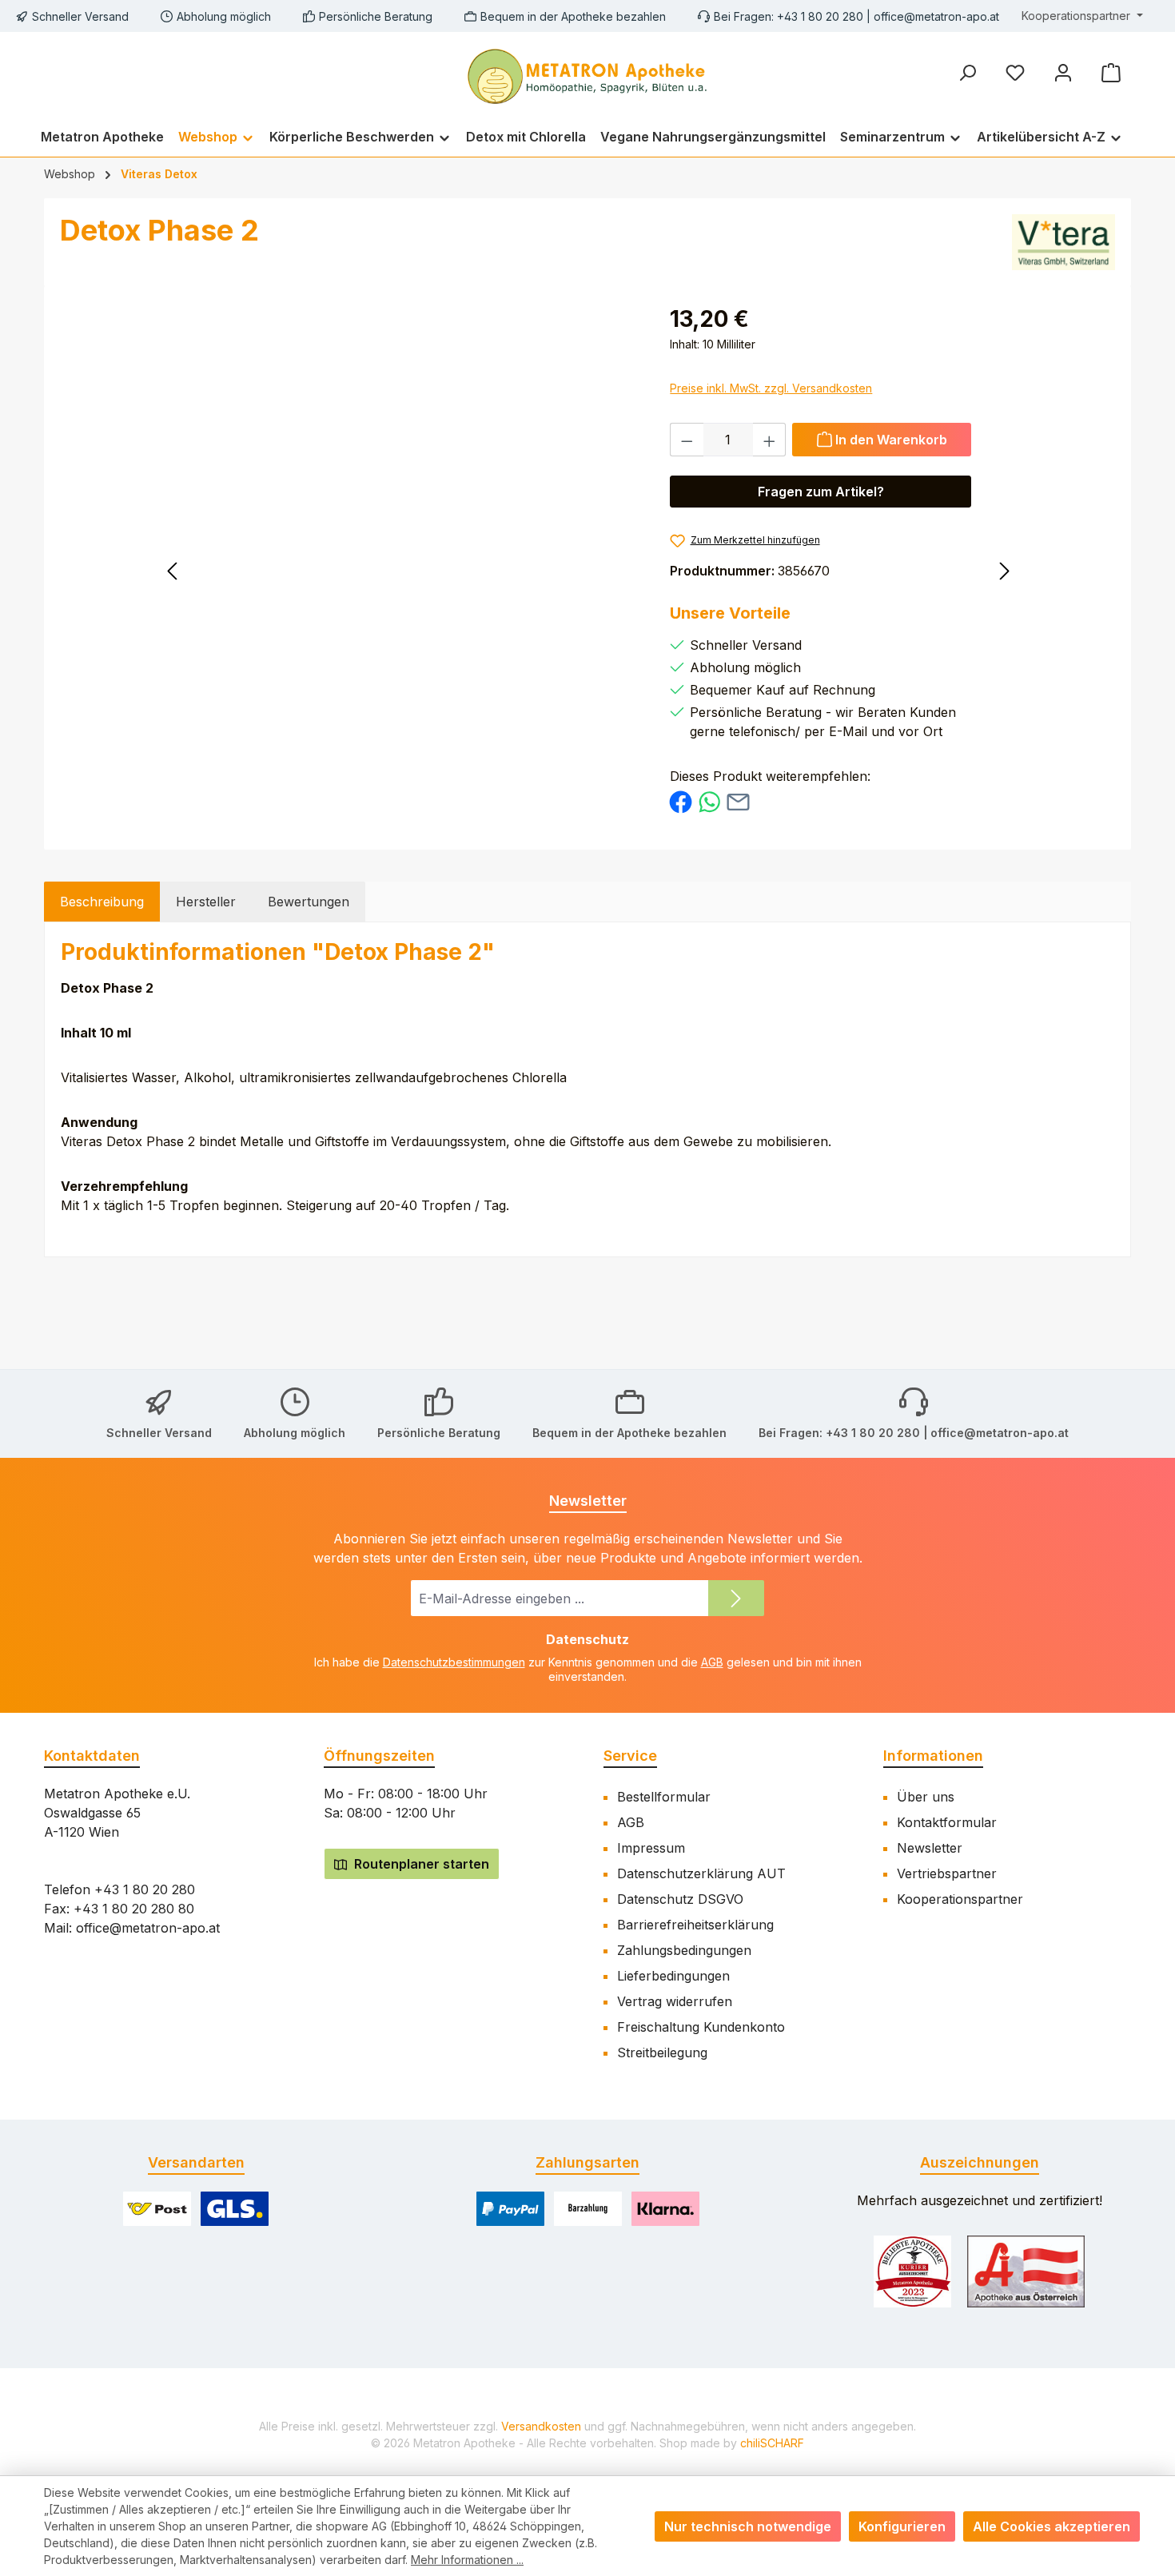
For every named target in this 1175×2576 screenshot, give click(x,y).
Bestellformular (664, 1797)
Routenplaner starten (420, 1864)
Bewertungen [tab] (309, 902)
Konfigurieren (902, 2526)
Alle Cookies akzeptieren (1052, 2526)
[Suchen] (967, 72)
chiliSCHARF (772, 2443)
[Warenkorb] (1111, 72)
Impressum (651, 1848)
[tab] (102, 902)
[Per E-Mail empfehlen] (738, 801)
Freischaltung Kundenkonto (701, 2027)
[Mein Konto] (1063, 72)
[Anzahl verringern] (687, 440)
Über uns (926, 1797)
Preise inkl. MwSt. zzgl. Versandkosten (771, 388)
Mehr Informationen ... (467, 2560)
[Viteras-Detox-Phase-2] (421, 474)
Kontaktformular (947, 1822)
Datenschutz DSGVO (680, 1899)
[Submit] (736, 1598)
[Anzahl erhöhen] (770, 440)
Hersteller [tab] (206, 902)
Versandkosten (541, 2426)
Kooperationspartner (960, 1899)
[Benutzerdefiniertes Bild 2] (1026, 2271)
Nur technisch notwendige (748, 2526)
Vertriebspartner (947, 1873)
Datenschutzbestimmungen (454, 1662)
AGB (712, 1662)
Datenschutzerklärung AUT (701, 1873)
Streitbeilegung (662, 2052)
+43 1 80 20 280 (145, 1889)
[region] (421, 474)
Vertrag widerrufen (675, 2001)
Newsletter (930, 1848)
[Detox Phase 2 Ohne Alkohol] (914, 568)
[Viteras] (1063, 242)
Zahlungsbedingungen (684, 1950)
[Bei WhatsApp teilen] (709, 801)
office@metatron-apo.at (936, 16)
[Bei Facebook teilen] (681, 801)
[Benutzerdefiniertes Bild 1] (912, 2271)
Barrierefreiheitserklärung (695, 1925)
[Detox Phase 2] (261, 568)
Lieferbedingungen (673, 1976)
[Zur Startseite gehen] (587, 74)
